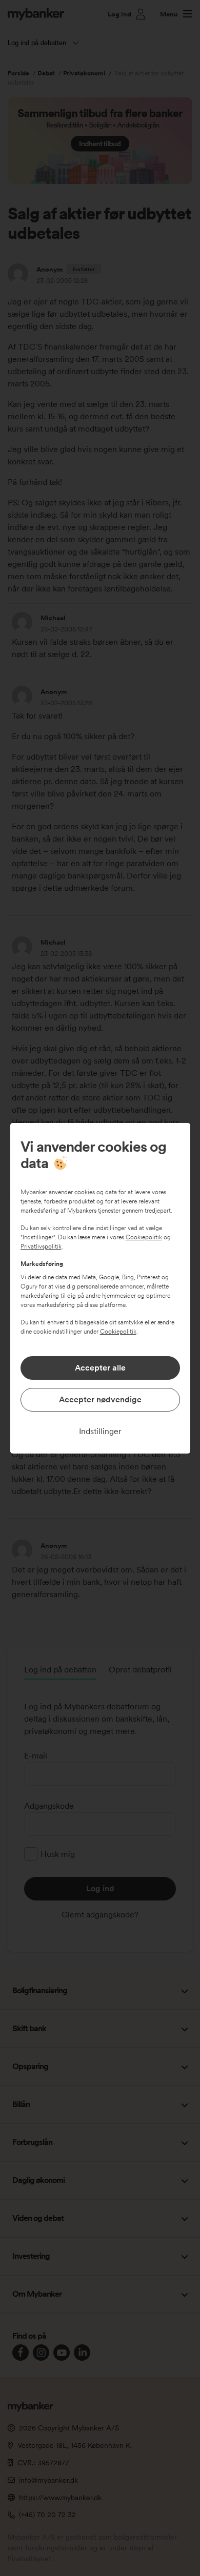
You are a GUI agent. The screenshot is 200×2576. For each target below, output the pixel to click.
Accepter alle (100, 1368)
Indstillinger (100, 1431)
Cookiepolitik (144, 1237)
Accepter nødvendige (100, 1399)
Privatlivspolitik (41, 1246)
